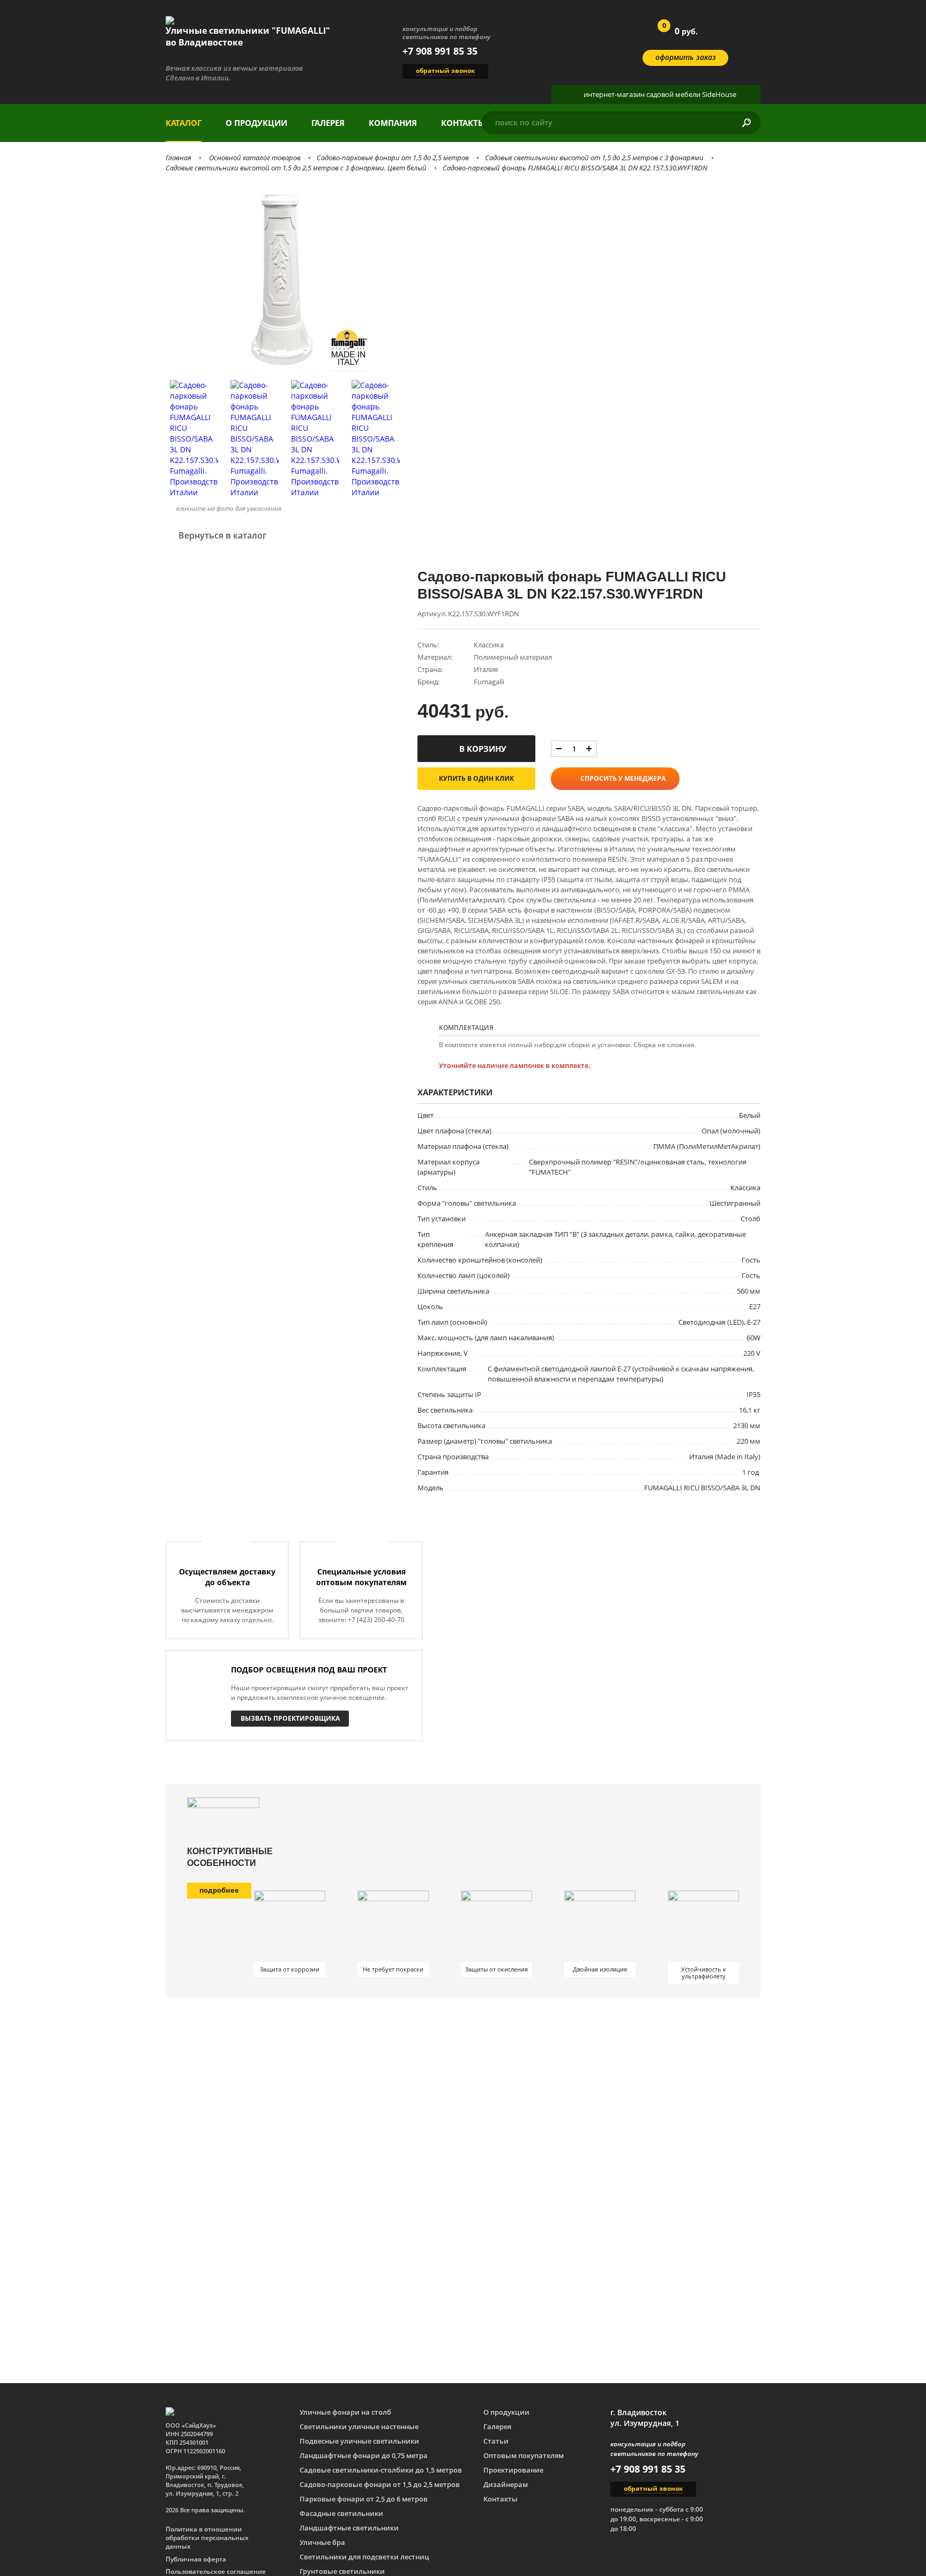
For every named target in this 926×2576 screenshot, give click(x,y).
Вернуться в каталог (222, 535)
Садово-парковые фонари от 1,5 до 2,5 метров (393, 158)
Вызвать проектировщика (290, 1718)
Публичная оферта (196, 2559)
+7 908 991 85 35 (440, 51)
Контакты (463, 123)
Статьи (496, 2441)
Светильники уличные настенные (359, 2426)
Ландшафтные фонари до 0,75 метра (364, 2455)
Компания (393, 123)
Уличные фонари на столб (345, 2412)
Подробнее (219, 1890)
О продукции (256, 123)
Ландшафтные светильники (349, 2528)
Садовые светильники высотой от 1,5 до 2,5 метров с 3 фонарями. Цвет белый (296, 168)
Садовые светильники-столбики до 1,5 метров (381, 2470)
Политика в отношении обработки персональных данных (207, 2538)
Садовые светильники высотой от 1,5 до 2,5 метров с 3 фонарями (594, 158)
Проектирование (513, 2470)
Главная (178, 158)
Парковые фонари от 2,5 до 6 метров (364, 2499)
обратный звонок (445, 70)
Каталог (184, 123)
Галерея (328, 123)
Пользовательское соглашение (216, 2572)
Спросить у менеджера (623, 778)
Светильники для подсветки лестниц (364, 2557)
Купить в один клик (476, 778)
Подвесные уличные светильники (359, 2441)
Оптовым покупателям (524, 2455)
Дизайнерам (506, 2484)
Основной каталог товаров (255, 158)
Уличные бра (322, 2542)
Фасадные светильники (341, 2513)
